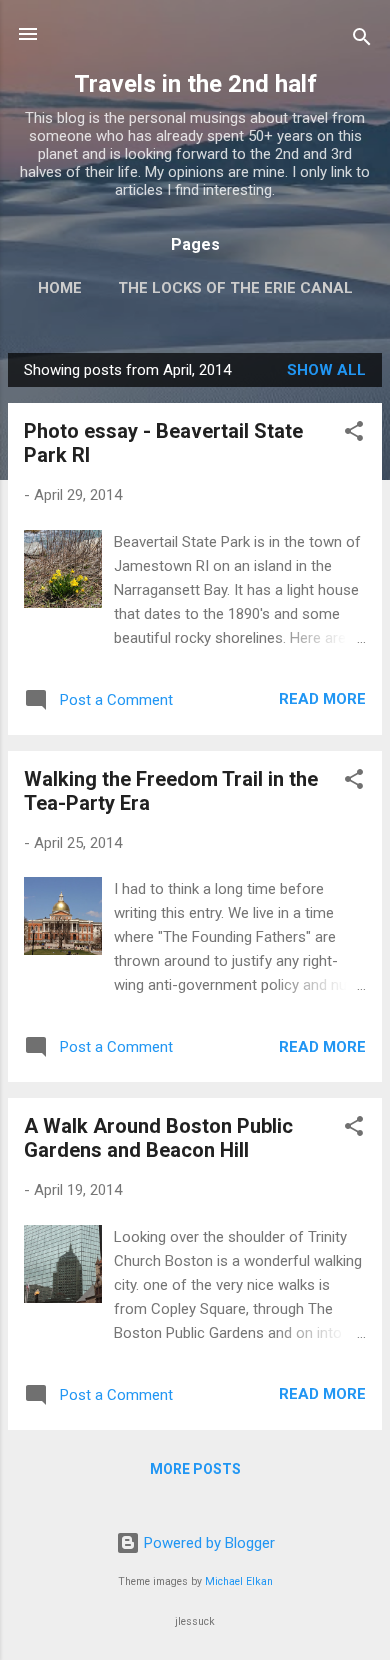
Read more (322, 699)
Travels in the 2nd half (195, 84)
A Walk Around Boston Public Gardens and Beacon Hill (158, 1138)
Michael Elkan (239, 1581)
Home (60, 288)
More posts (195, 1469)
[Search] (362, 40)
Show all (326, 370)
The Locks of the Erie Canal (235, 288)
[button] (354, 434)
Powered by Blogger (207, 1543)
